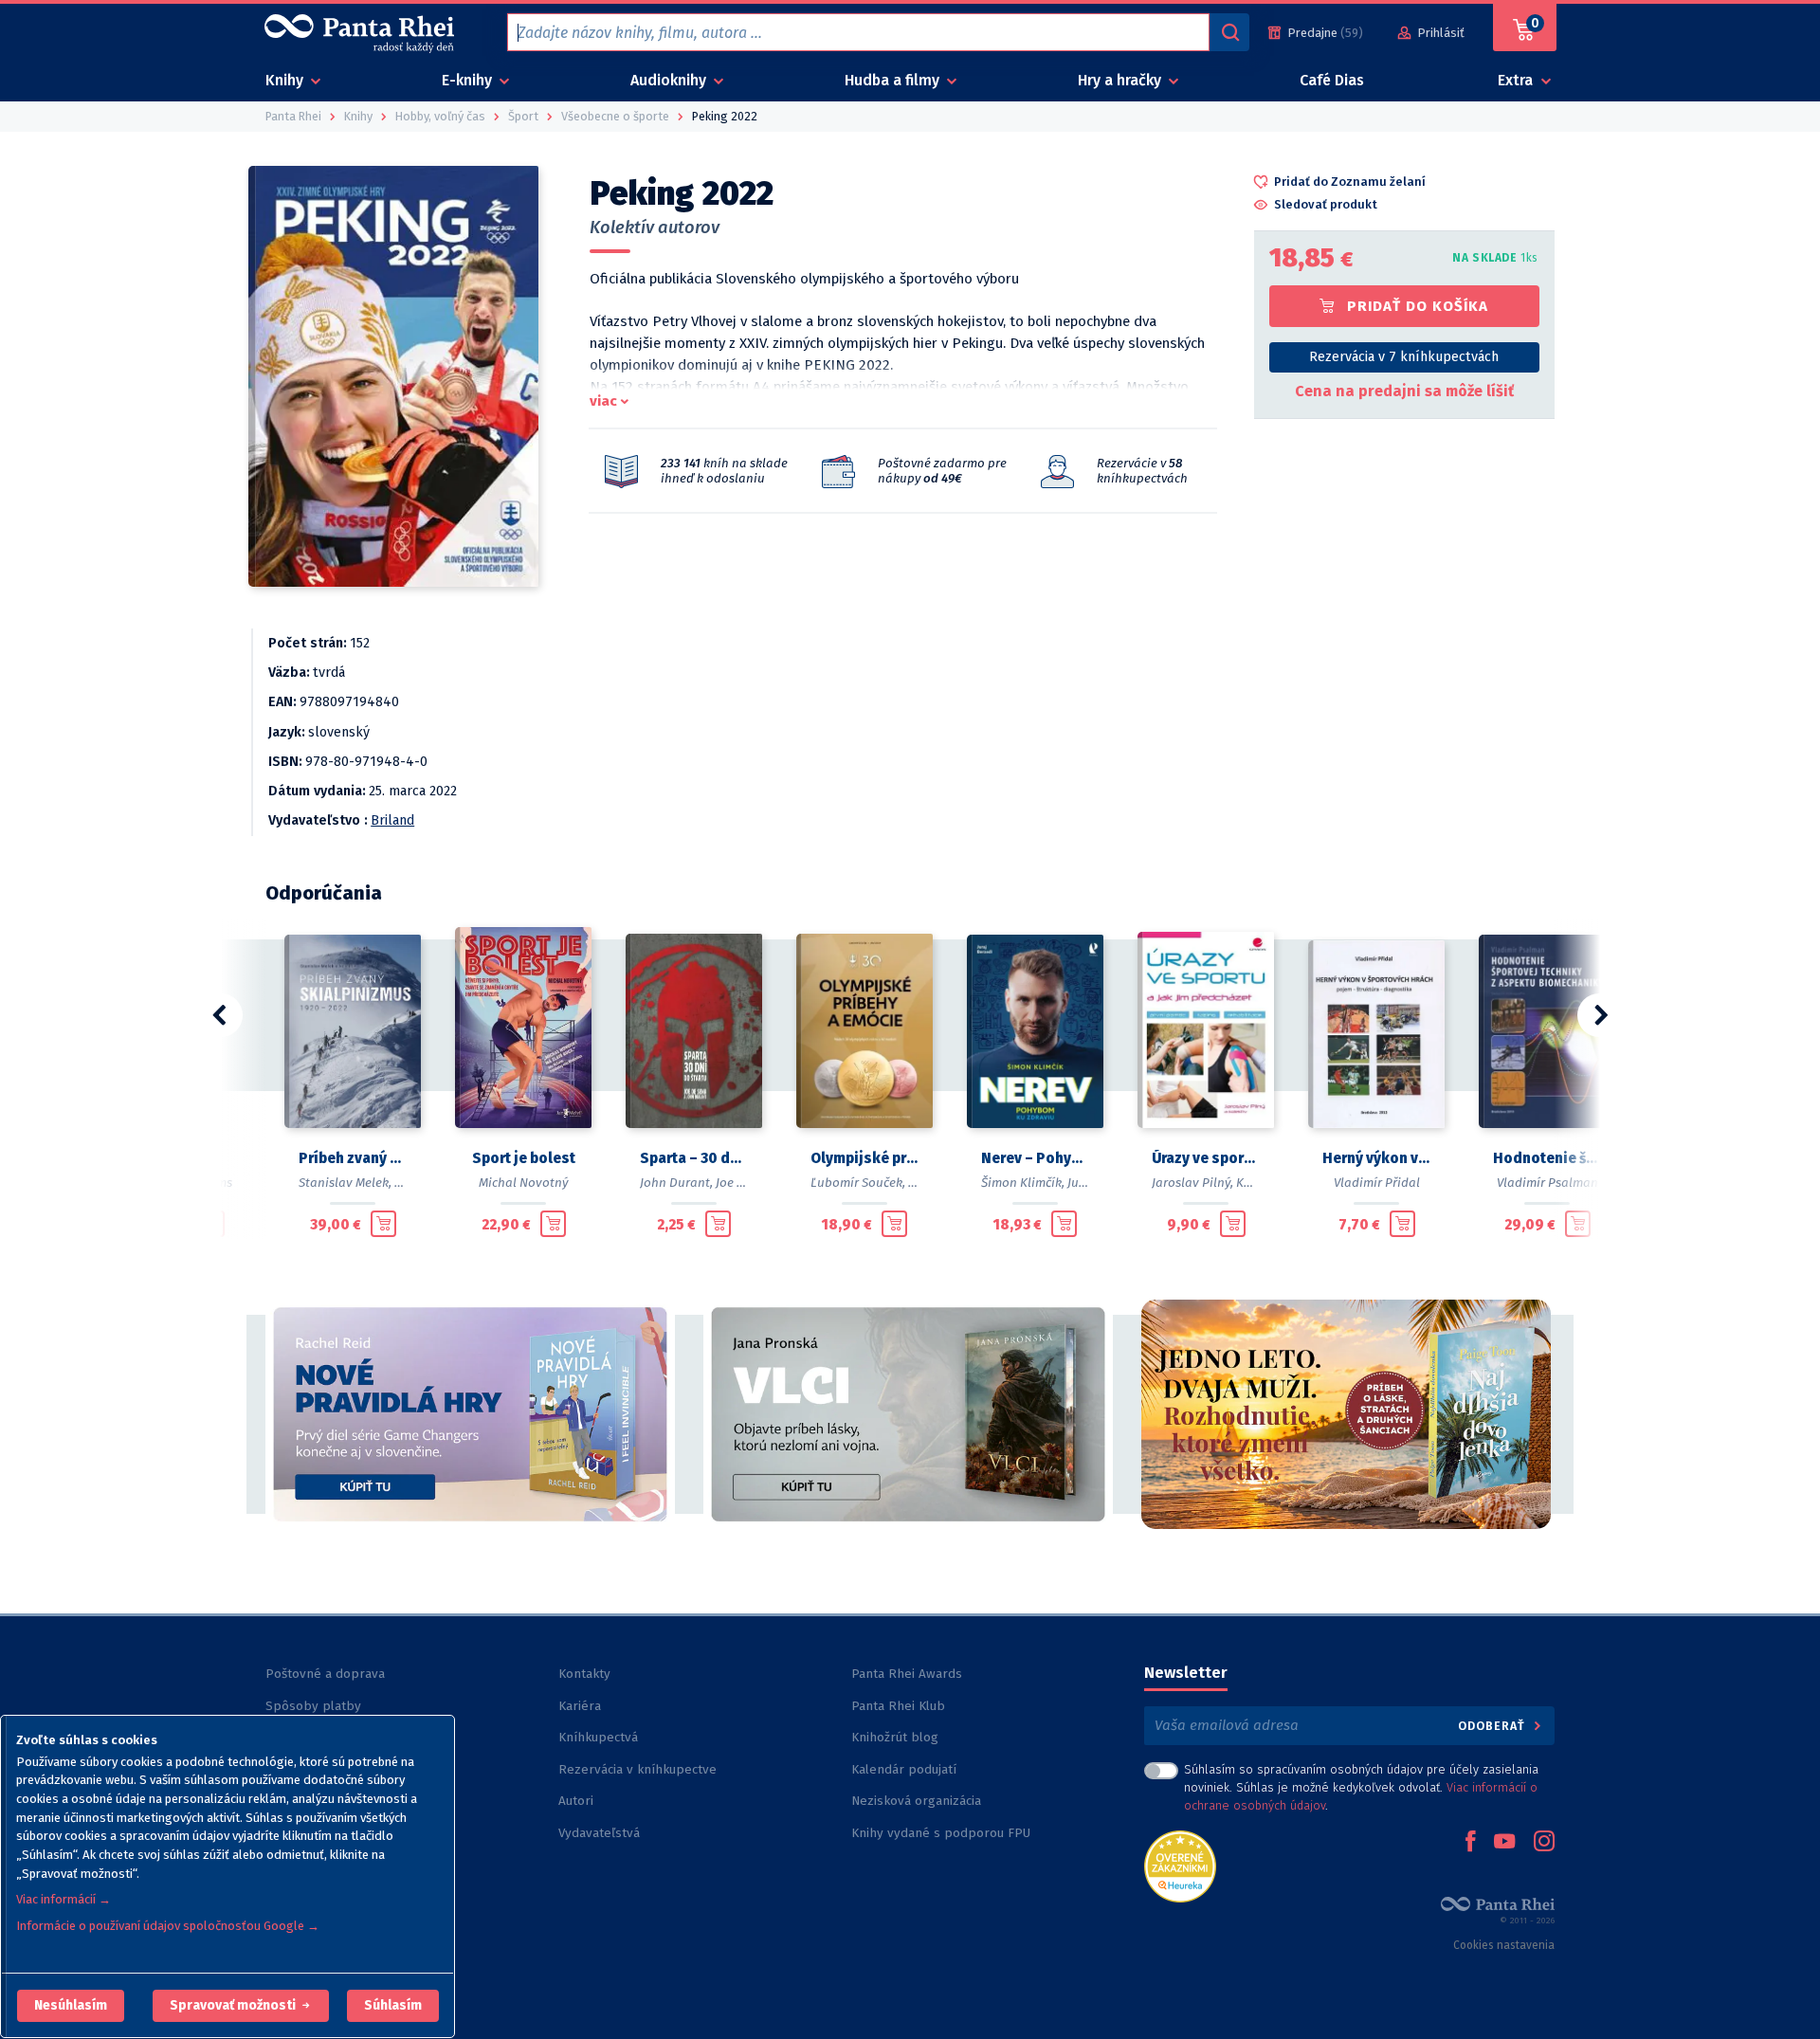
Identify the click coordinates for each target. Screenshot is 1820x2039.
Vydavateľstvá (599, 1833)
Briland (392, 820)
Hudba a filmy (894, 80)
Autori (576, 1801)
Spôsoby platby (313, 1706)
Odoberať (1493, 1726)
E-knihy (469, 80)
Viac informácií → (64, 1899)
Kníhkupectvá (598, 1737)
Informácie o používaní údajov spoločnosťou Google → (168, 1926)
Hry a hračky (1121, 80)
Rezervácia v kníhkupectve (637, 1769)
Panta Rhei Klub (898, 1706)
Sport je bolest (524, 1158)
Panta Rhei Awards (907, 1674)
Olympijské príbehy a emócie (864, 1158)
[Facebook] (1470, 1843)
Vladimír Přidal (1377, 1183)
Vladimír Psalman (1547, 1183)
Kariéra (580, 1706)
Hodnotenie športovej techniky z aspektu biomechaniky (1547, 1158)
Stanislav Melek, (345, 1183)
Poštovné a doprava (325, 1674)
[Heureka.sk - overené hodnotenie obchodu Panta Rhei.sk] (1180, 1865)
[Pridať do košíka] (383, 1224)
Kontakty (584, 1674)
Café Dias (1332, 80)
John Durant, (676, 1183)
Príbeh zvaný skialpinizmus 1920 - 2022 (353, 1158)
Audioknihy (670, 80)
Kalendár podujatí (904, 1769)
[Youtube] (1504, 1843)
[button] (71, 2006)
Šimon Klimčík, (1023, 1183)
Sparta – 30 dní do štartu (694, 1158)
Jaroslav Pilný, (1192, 1183)
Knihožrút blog (895, 1737)
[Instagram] (1544, 1843)
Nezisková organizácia (916, 1801)
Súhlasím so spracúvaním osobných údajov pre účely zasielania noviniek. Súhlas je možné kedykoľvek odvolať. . (1361, 1787)
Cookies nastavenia (1504, 1945)
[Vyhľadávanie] (1229, 32)
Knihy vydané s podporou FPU (941, 1833)
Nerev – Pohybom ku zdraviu (1035, 1158)
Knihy (286, 80)
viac (603, 401)
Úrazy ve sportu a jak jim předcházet (1206, 1158)
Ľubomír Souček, (858, 1183)
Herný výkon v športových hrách (1376, 1158)
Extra (1517, 80)
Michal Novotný (524, 1183)
